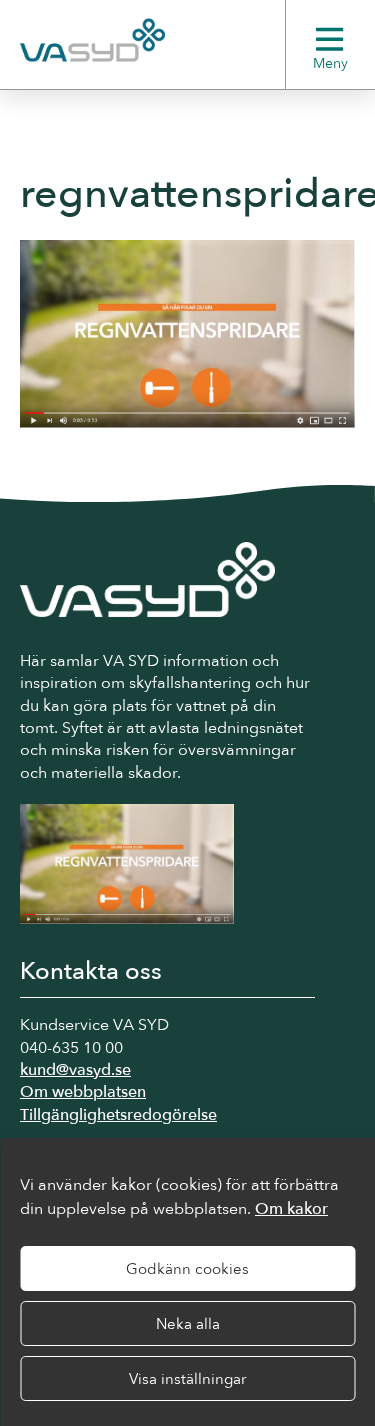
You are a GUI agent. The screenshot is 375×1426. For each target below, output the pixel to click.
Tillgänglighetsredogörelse (118, 1115)
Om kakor (291, 1209)
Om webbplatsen (83, 1092)
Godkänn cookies (187, 1269)
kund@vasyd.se (75, 1070)
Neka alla (188, 1324)
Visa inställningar (187, 1379)
